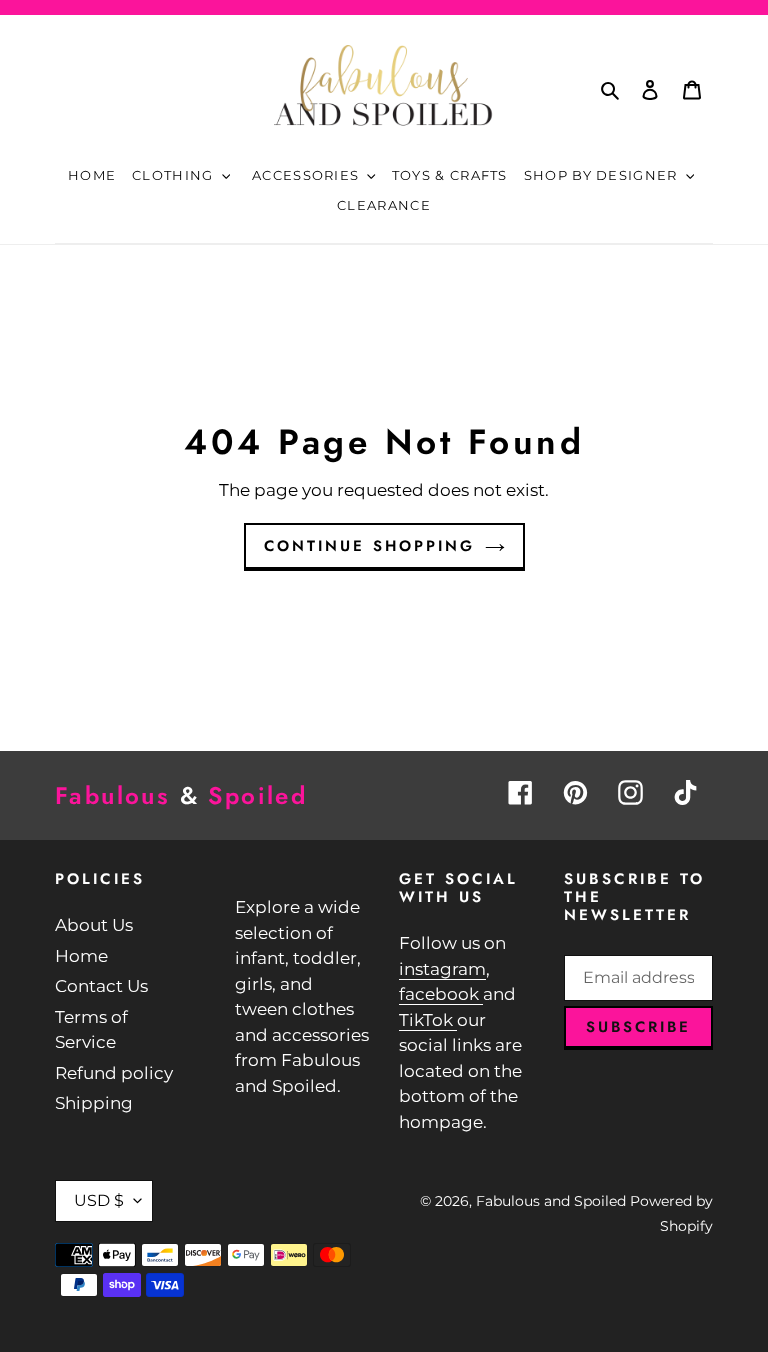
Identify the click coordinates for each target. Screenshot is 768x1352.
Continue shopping (369, 546)
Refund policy (114, 1073)
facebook (441, 994)
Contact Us (101, 986)
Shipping (94, 1103)
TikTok (428, 1020)
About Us (94, 925)
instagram (442, 969)
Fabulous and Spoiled (551, 1201)
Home (81, 956)
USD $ (99, 1200)
